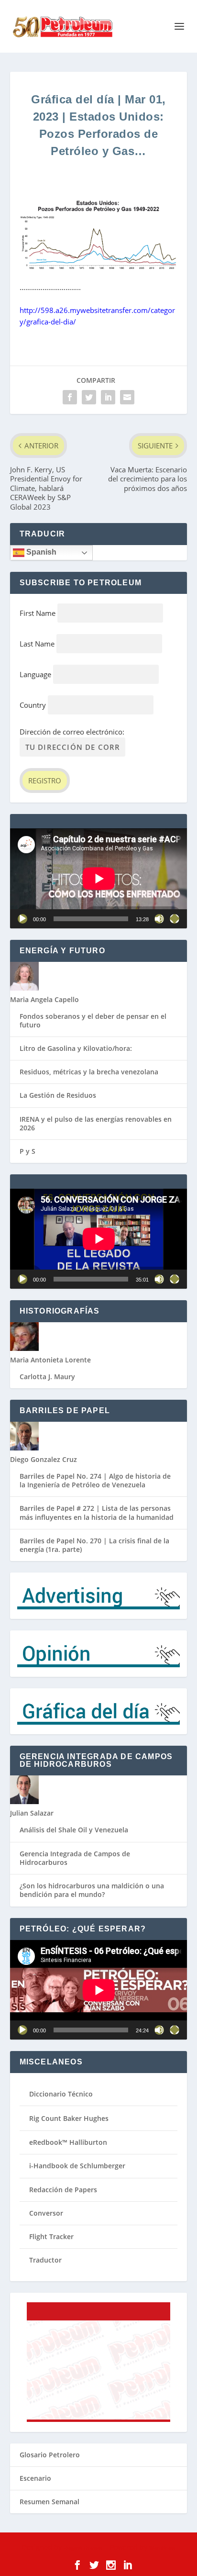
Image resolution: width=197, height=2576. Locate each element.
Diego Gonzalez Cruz (44, 1459)
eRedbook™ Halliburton (68, 2142)
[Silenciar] (159, 919)
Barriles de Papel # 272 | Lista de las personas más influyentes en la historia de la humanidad (97, 1512)
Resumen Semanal (49, 2502)
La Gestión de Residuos (58, 1095)
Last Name (37, 644)
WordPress (162, 2548)
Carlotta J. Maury (47, 1377)
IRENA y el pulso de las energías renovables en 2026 (96, 1123)
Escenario (35, 2478)
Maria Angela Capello (44, 999)
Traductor (45, 2260)
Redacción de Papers (63, 2190)
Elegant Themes (83, 2548)
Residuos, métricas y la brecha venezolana (89, 1072)
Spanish (40, 552)
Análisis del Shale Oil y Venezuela (74, 1830)
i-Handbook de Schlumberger (77, 2166)
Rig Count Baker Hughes (69, 2118)
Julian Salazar (32, 1813)
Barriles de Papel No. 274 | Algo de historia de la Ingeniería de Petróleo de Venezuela (95, 1480)
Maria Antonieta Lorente (50, 1360)
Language (35, 674)
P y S (27, 1151)
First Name (38, 613)
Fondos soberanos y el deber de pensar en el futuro (93, 1020)
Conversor (46, 2213)
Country (33, 705)
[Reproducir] (22, 919)
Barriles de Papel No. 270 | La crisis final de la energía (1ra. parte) (94, 1545)
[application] (99, 878)
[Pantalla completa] (175, 919)
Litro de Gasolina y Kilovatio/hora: (76, 1048)
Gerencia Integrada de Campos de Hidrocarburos (75, 1858)
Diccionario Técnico (61, 2094)
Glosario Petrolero (50, 2455)
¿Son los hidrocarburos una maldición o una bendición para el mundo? (92, 1890)
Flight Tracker (51, 2236)
